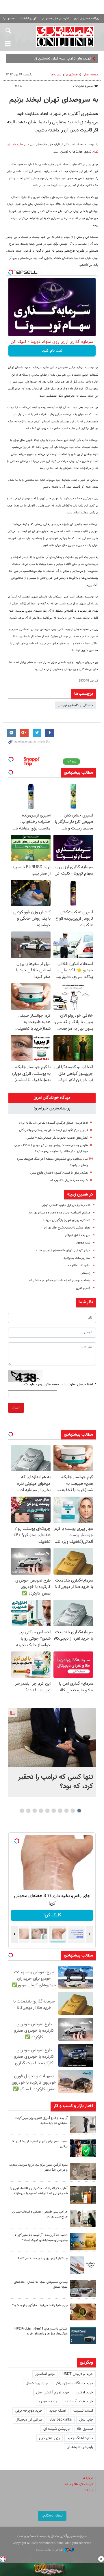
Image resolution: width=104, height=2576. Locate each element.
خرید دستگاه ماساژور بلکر (74, 2383)
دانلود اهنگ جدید (80, 2438)
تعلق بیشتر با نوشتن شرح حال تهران (67, 1228)
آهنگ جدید (58, 2411)
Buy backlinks (61, 2420)
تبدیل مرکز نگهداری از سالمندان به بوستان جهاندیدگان (53, 1130)
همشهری (72, 75)
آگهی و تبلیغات (29, 19)
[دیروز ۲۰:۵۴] (52, 1737)
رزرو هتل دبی (49, 2438)
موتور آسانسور (45, 2374)
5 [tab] (54, 1811)
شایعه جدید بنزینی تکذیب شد (68, 1180)
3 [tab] (67, 1811)
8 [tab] (35, 1811)
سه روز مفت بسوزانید (77, 1258)
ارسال (16, 1408)
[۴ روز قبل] (83, 2335)
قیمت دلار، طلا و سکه (79, 2484)
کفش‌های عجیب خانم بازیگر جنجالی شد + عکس (57, 1138)
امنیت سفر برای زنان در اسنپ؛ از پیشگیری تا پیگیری (40, 2144)
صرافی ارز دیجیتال (29, 2420)
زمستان (85, 1273)
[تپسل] (11, 272)
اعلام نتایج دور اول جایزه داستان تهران (66, 1205)
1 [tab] (79, 1811)
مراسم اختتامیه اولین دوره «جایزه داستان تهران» (60, 1213)
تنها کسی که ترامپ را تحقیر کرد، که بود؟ (55, 1782)
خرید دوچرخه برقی (29, 2411)
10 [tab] (22, 1811)
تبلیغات (88, 2491)
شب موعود (83, 1243)
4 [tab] (60, 1811)
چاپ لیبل (86, 2420)
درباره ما (88, 2478)
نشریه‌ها (56, 75)
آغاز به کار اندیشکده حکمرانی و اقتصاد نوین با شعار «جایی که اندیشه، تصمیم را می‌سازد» (39, 2191)
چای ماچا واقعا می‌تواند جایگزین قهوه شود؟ (40, 2305)
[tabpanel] (52, 1752)
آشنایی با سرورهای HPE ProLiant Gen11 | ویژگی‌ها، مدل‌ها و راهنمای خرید (40, 2331)
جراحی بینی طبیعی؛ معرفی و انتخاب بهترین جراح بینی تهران (40, 2214)
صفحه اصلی (90, 75)
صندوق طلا (85, 2429)
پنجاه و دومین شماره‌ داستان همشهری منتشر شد (59, 1281)
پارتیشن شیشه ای (56, 2429)
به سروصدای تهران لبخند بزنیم (54, 100)
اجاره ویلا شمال (37, 2383)
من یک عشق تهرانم (78, 1235)
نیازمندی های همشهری (55, 19)
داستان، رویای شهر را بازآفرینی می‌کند (66, 1220)
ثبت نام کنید (52, 351)
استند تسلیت (83, 2411)
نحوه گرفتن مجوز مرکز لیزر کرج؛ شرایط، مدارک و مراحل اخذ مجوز (38, 2167)
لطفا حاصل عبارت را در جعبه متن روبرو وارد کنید (59, 1384)
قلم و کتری (83, 1288)
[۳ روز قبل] (83, 2218)
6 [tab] (48, 1811)
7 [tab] (41, 1811)
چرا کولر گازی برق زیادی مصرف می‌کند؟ (43, 2259)
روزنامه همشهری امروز (86, 19)
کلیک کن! (52, 1915)
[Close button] (101, 2559)
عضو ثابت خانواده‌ (79, 1266)
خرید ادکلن (85, 2393)
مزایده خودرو (48, 2401)
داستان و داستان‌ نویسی (75, 705)
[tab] (52, 1098)
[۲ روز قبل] (83, 2125)
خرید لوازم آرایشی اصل (53, 2393)
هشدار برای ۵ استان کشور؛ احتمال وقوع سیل (59, 1173)
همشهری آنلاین (65, 36)
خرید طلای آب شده (79, 2401)
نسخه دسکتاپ (52, 2516)
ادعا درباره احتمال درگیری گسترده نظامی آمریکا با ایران (53, 1123)
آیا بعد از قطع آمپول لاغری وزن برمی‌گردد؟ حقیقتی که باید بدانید (41, 2121)
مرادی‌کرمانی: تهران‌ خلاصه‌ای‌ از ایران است (63, 1251)
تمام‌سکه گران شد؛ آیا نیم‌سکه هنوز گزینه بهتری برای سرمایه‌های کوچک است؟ (41, 2238)
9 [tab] (28, 1811)
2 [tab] (73, 1811)
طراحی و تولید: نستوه (50, 2550)
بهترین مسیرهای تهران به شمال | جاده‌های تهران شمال (41, 2284)
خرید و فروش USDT (78, 2374)
